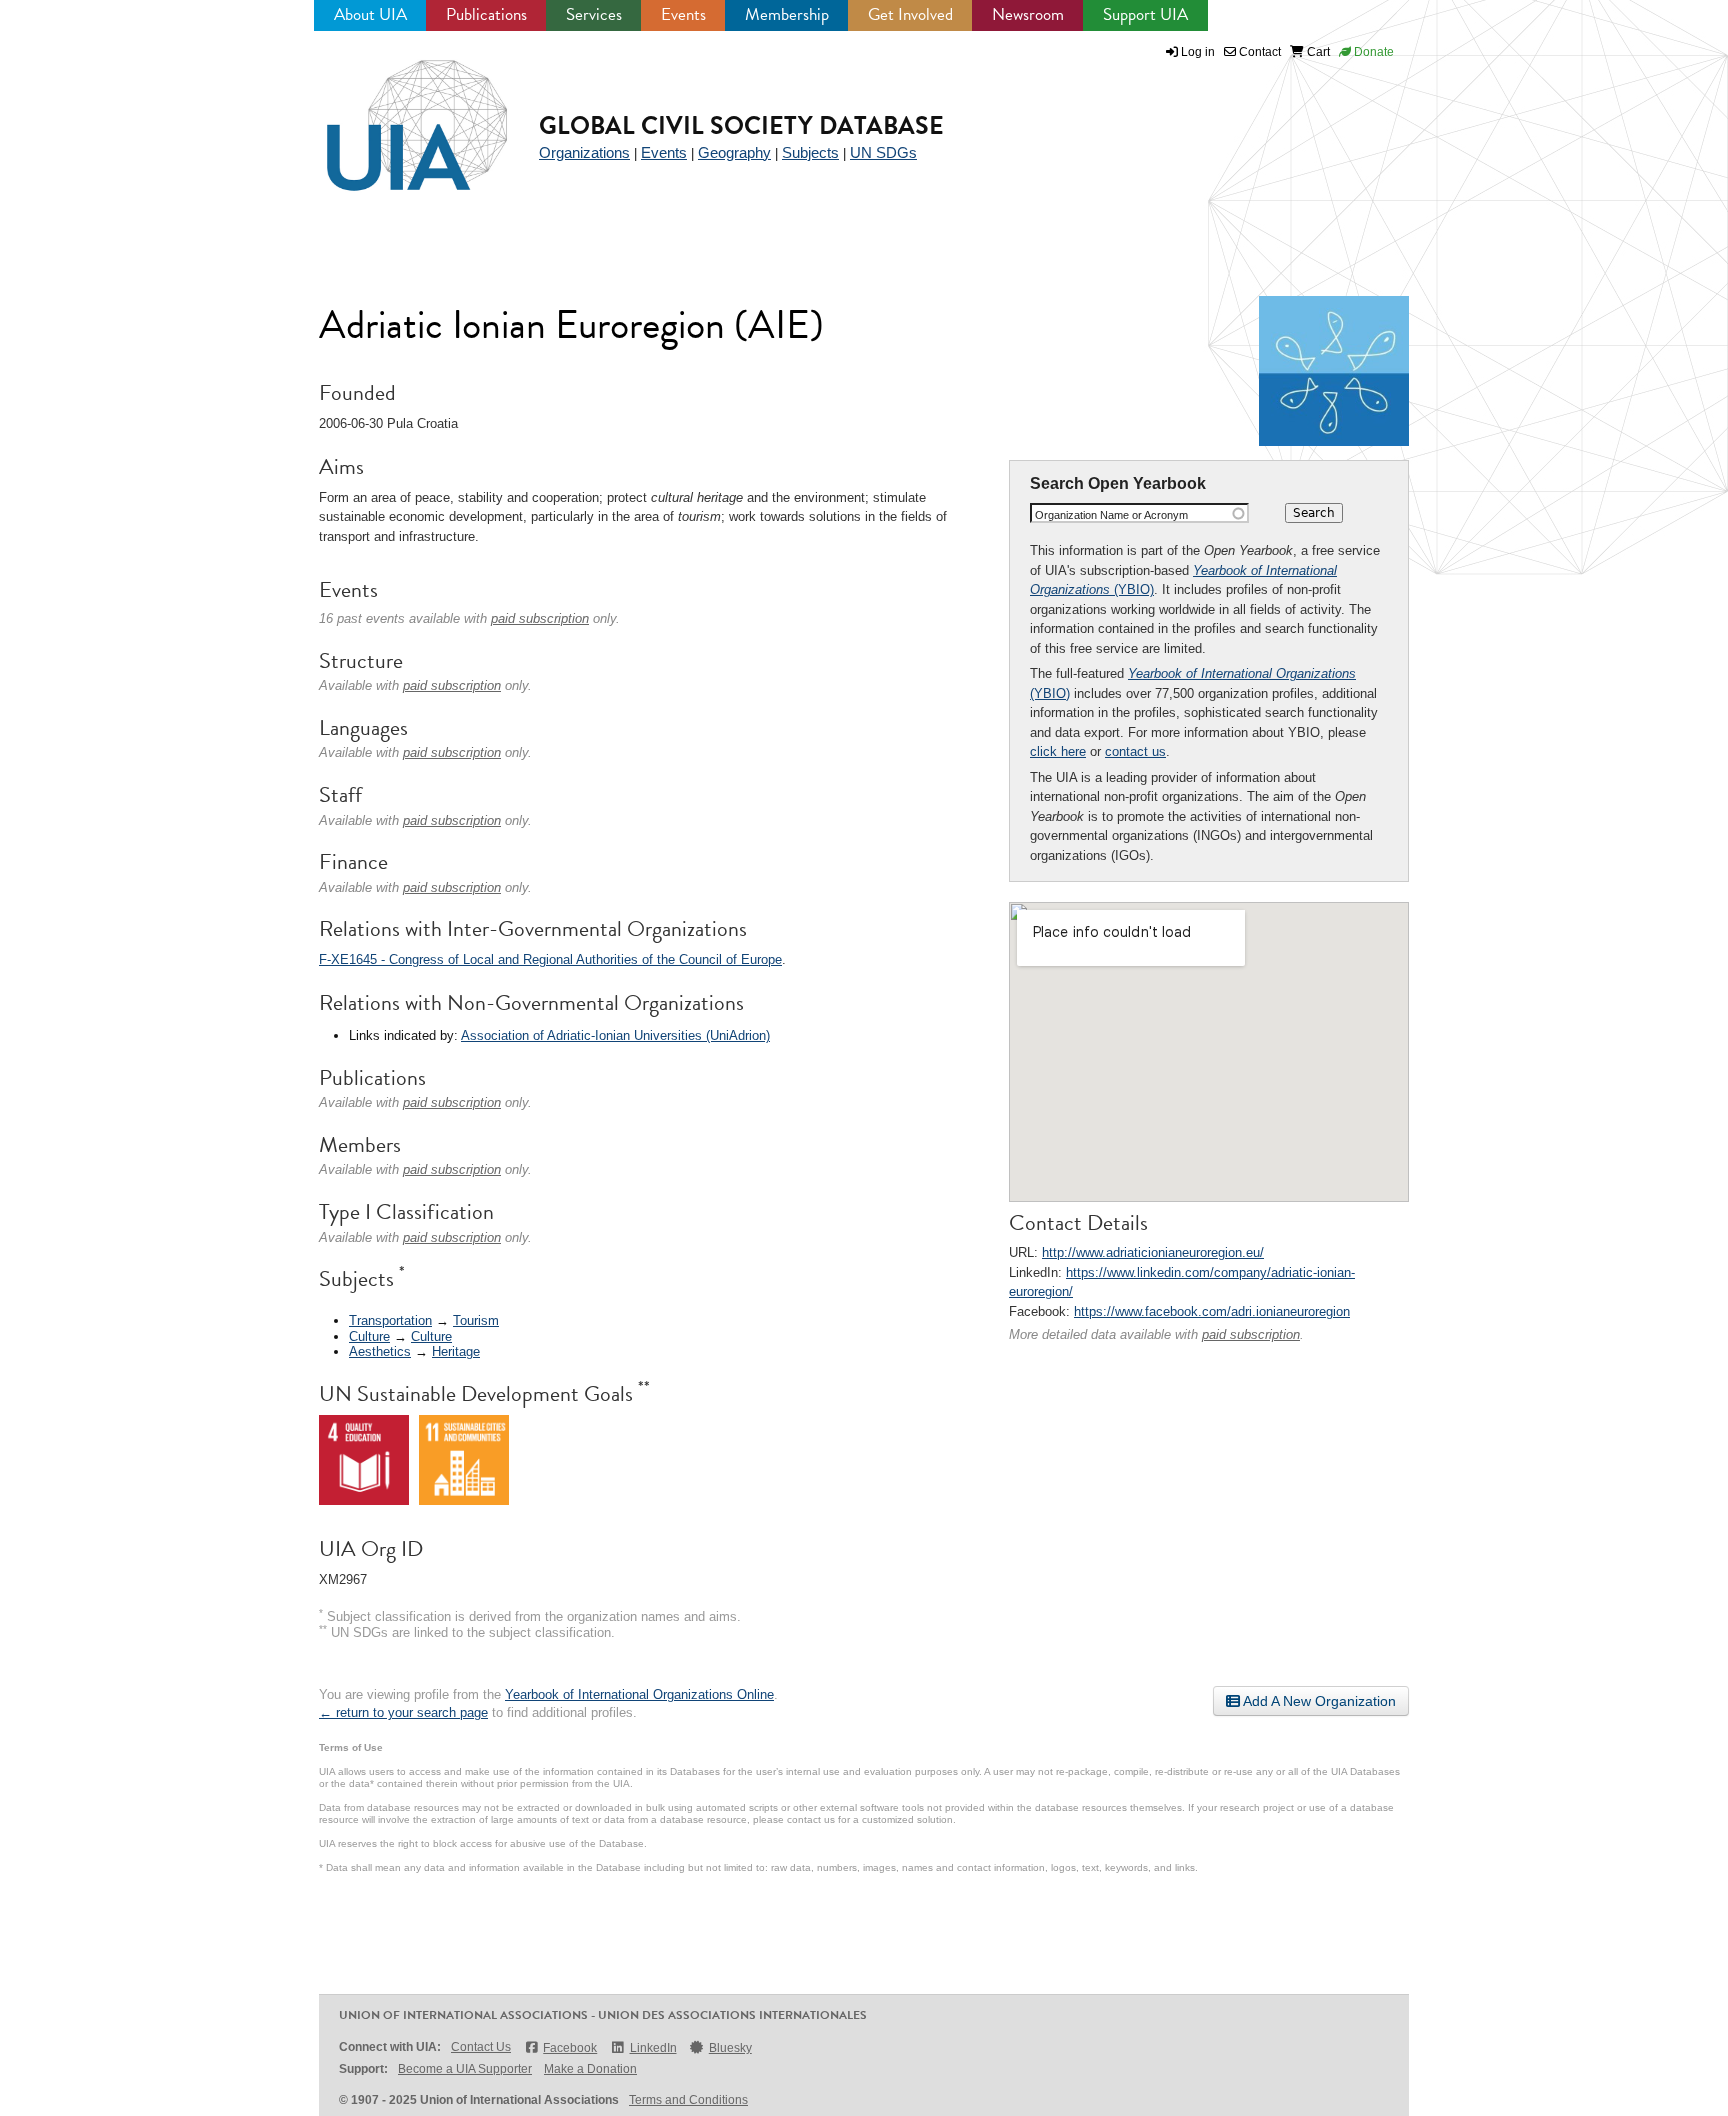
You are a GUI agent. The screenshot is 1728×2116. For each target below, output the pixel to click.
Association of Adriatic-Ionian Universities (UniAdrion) (615, 1035)
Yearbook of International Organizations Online (639, 1694)
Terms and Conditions (688, 2100)
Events (683, 14)
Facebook (570, 2048)
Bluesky (730, 2048)
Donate (1372, 52)
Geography (734, 152)
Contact (1258, 52)
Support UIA (1145, 14)
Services (594, 14)
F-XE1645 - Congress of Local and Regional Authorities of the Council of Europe (550, 959)
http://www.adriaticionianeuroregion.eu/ (1153, 1252)
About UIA (370, 14)
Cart (1317, 52)
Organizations (584, 152)
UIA (394, 114)
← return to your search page (403, 1712)
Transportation (390, 1320)
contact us (1135, 751)
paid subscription (1251, 1334)
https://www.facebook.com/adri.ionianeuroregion (1212, 1311)
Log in (1198, 52)
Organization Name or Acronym (1111, 515)
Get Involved (910, 14)
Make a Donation (590, 2069)
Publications (486, 14)
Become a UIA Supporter (465, 2069)
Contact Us (481, 2047)
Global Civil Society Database (741, 125)
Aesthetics (380, 1351)
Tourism (476, 1320)
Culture (369, 1336)
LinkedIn (653, 2048)
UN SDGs (883, 152)
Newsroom (1028, 14)
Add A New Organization (1318, 1701)
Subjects (810, 152)
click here (1058, 751)
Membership (787, 14)
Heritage (456, 1351)
